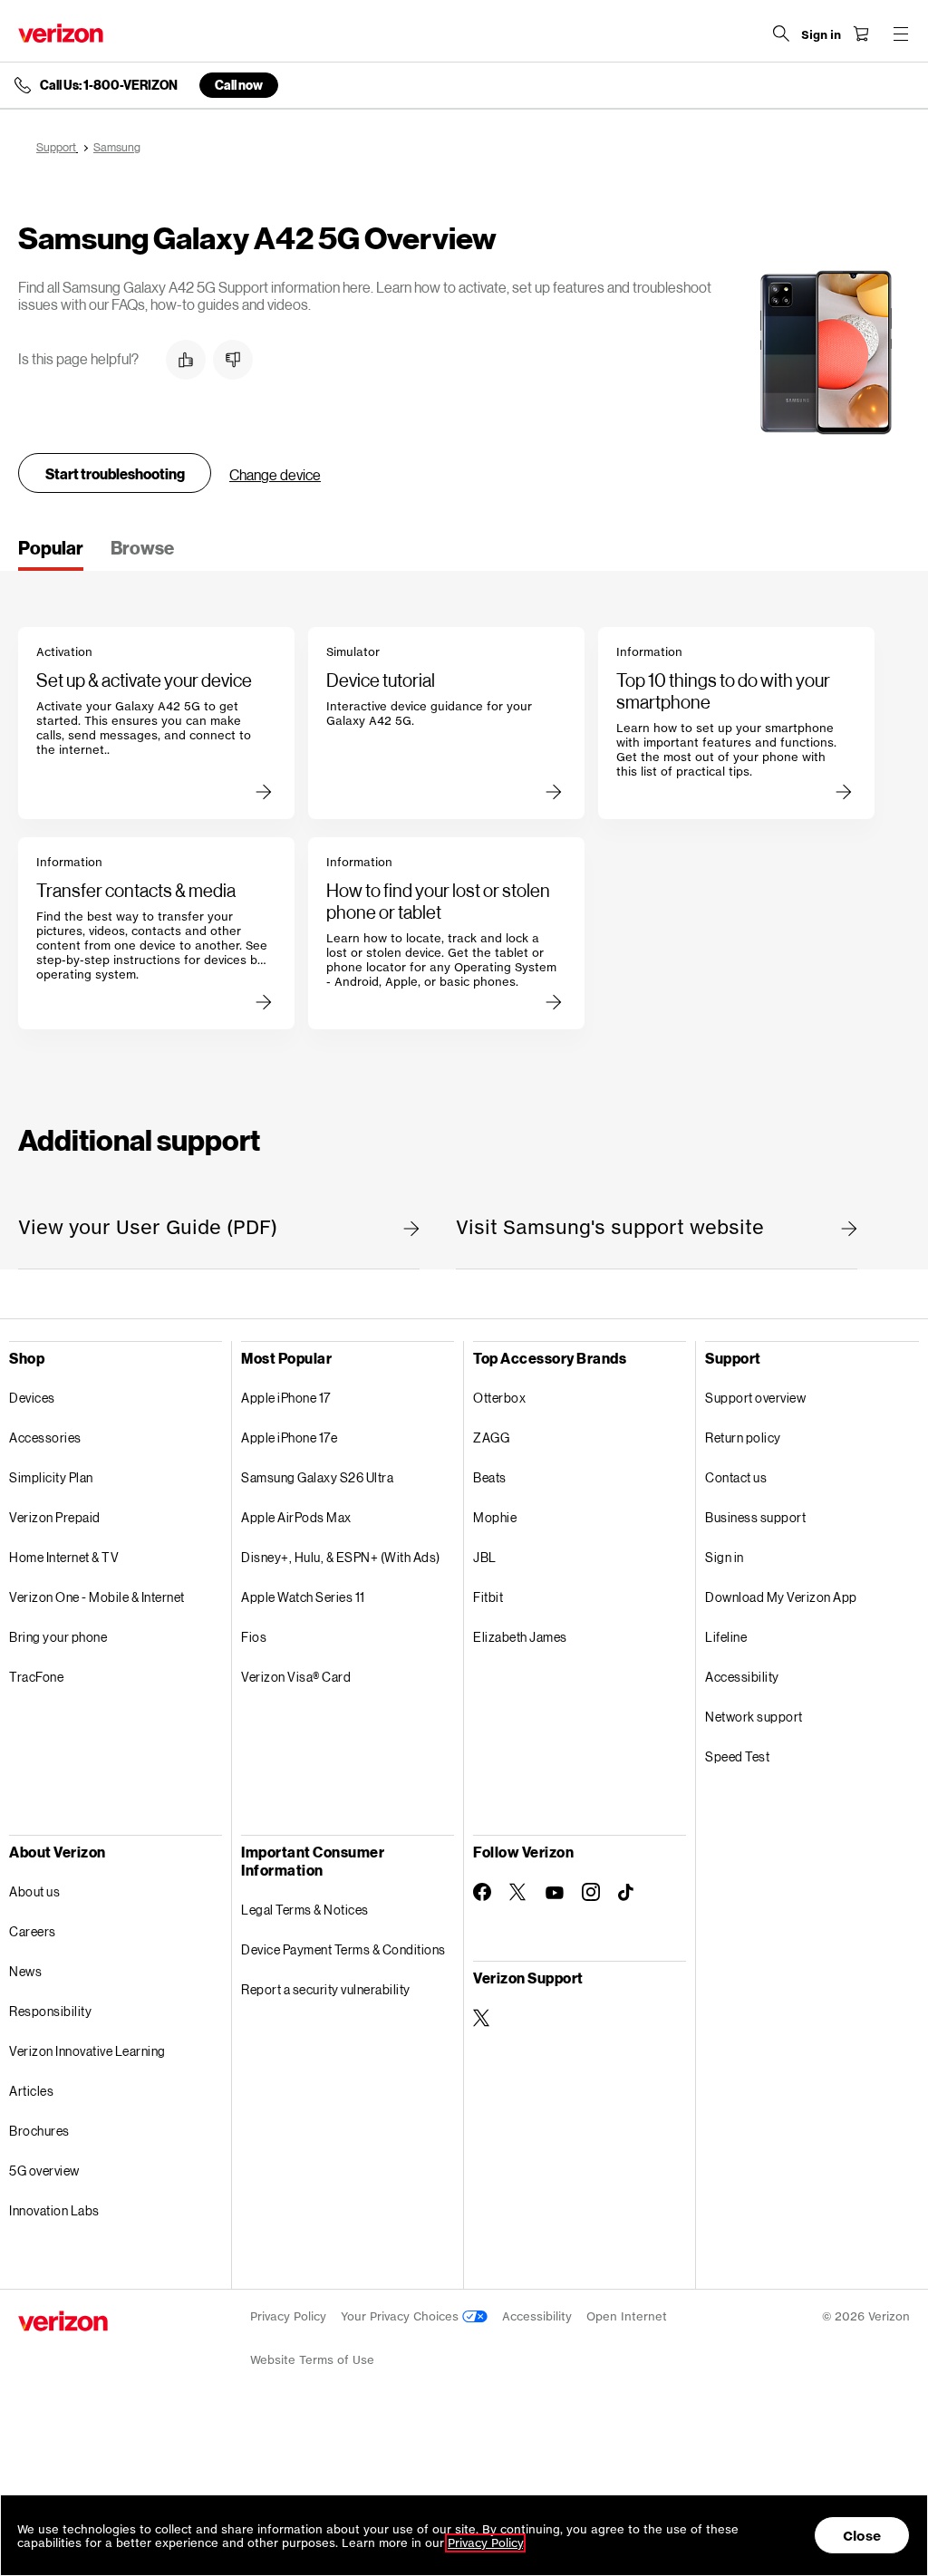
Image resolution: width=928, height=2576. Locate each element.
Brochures (39, 2131)
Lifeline (726, 1637)
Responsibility (50, 2011)
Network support (754, 1717)
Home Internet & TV (64, 1557)
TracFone (36, 1677)
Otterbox (499, 1398)
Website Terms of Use (312, 2360)
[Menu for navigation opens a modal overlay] (901, 34)
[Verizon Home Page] (61, 33)
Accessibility (742, 1677)
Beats (490, 1477)
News (25, 1971)
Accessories (45, 1438)
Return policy (743, 1438)
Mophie (495, 1517)
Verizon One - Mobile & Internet (97, 1597)
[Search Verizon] (781, 34)
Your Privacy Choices (401, 2316)
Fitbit (488, 1597)
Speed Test (737, 1756)
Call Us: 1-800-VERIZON (109, 85)
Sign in (725, 1557)
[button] (186, 360)
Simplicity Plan (51, 1477)
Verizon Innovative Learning (87, 2051)
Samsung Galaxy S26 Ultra (317, 1477)
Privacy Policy (288, 2316)
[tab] (51, 554)
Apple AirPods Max (296, 1517)
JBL (485, 1557)
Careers (33, 1931)
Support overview (755, 1398)
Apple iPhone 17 (286, 1398)
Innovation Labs (54, 2210)
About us (34, 1891)
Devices (32, 1398)
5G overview (44, 2171)
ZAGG (491, 1438)
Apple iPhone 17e (289, 1438)
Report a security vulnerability (326, 1989)
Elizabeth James (520, 1637)
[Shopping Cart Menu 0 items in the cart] (861, 34)
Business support (755, 1517)
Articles (31, 2091)
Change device (275, 474)
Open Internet (627, 2316)
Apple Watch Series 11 (303, 1597)
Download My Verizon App (781, 1597)
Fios (254, 1637)
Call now (239, 85)
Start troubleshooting (115, 473)
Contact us (736, 1477)
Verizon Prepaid (55, 1517)
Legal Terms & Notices (305, 1910)
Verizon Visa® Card (296, 1677)
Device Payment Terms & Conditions (343, 1949)
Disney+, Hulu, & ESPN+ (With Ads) (341, 1557)
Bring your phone (58, 1637)
